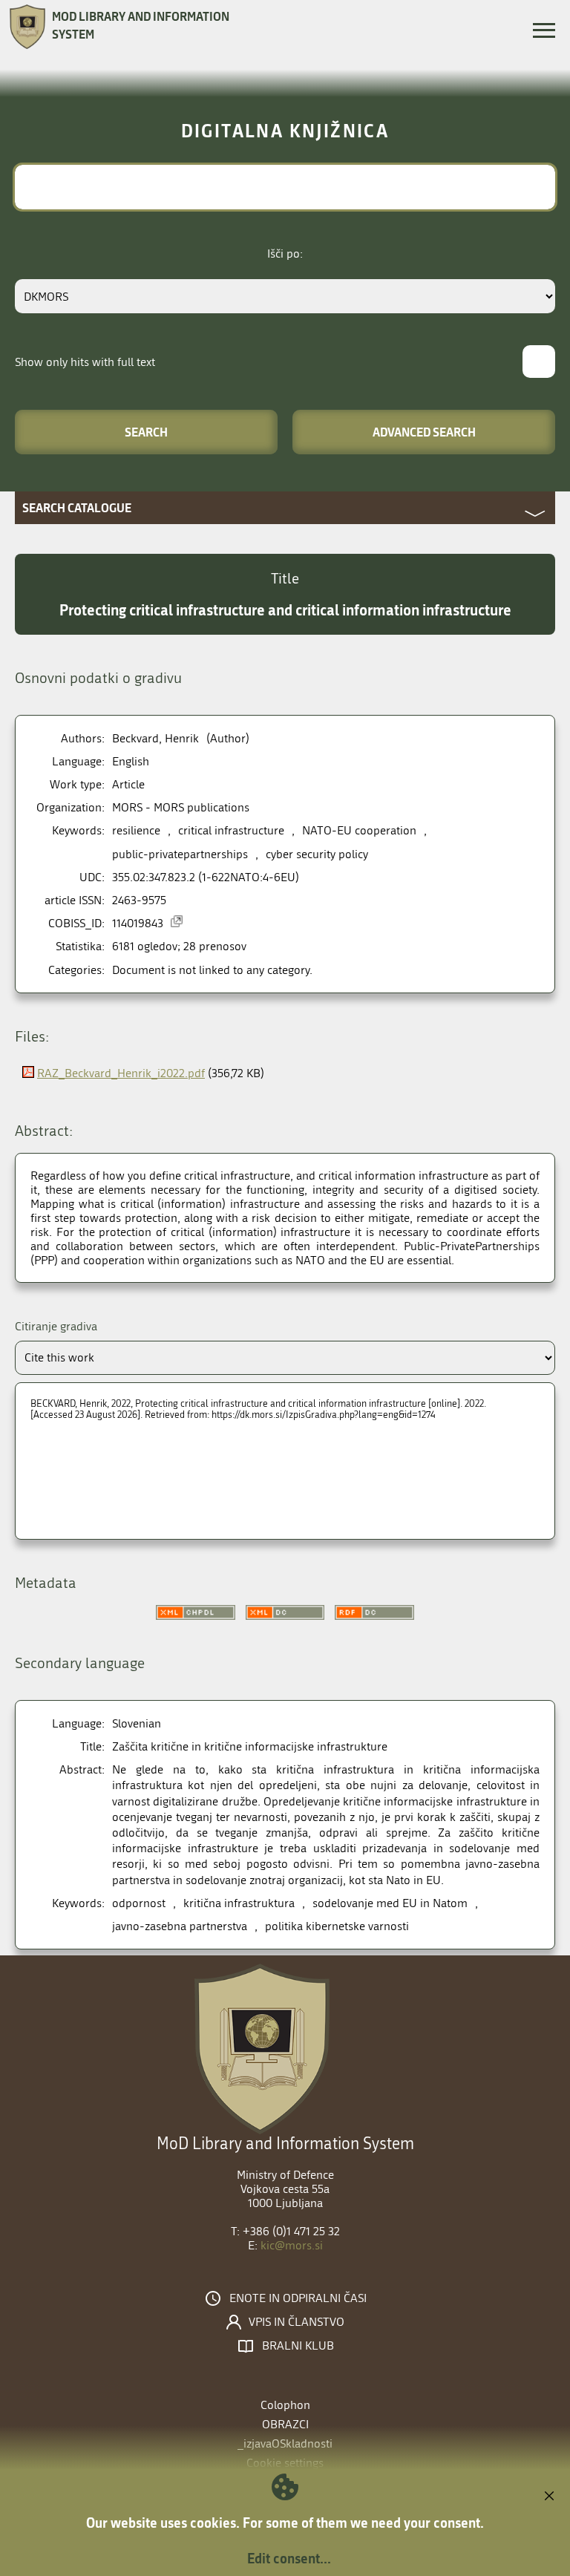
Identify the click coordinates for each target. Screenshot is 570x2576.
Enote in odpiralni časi (298, 2298)
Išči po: (285, 254)
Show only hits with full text (85, 362)
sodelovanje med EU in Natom (390, 1903)
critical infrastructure (231, 830)
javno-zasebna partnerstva (180, 1926)
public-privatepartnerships (180, 854)
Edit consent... (289, 2558)
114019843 (138, 923)
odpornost (139, 1903)
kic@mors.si (292, 2245)
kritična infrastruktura (239, 1903)
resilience (136, 830)
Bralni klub (298, 2346)
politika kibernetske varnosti (337, 1926)
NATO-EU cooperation (359, 830)
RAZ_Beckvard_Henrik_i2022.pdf (121, 1073)
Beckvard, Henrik (155, 738)
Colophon (285, 2405)
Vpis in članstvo (297, 2322)
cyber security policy (317, 854)
